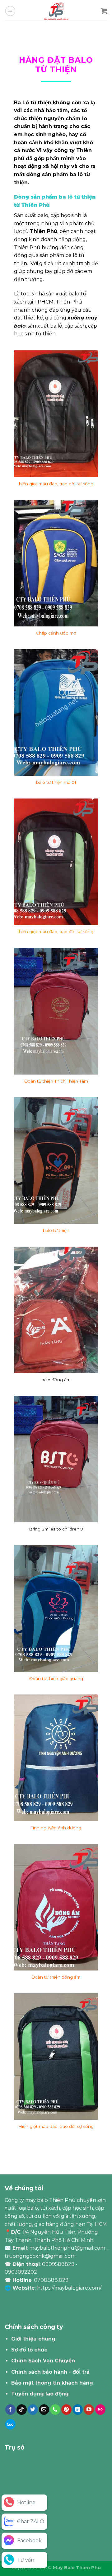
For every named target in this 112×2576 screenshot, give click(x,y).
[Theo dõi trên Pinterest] (66, 2410)
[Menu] (10, 11)
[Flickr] (100, 2410)
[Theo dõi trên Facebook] (10, 2410)
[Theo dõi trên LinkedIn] (78, 2410)
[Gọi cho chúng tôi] (55, 2410)
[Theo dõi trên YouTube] (89, 2410)
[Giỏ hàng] (104, 11)
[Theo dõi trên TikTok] (22, 2410)
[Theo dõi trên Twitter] (33, 2410)
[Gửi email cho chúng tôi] (44, 2410)
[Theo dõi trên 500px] (10, 2424)
